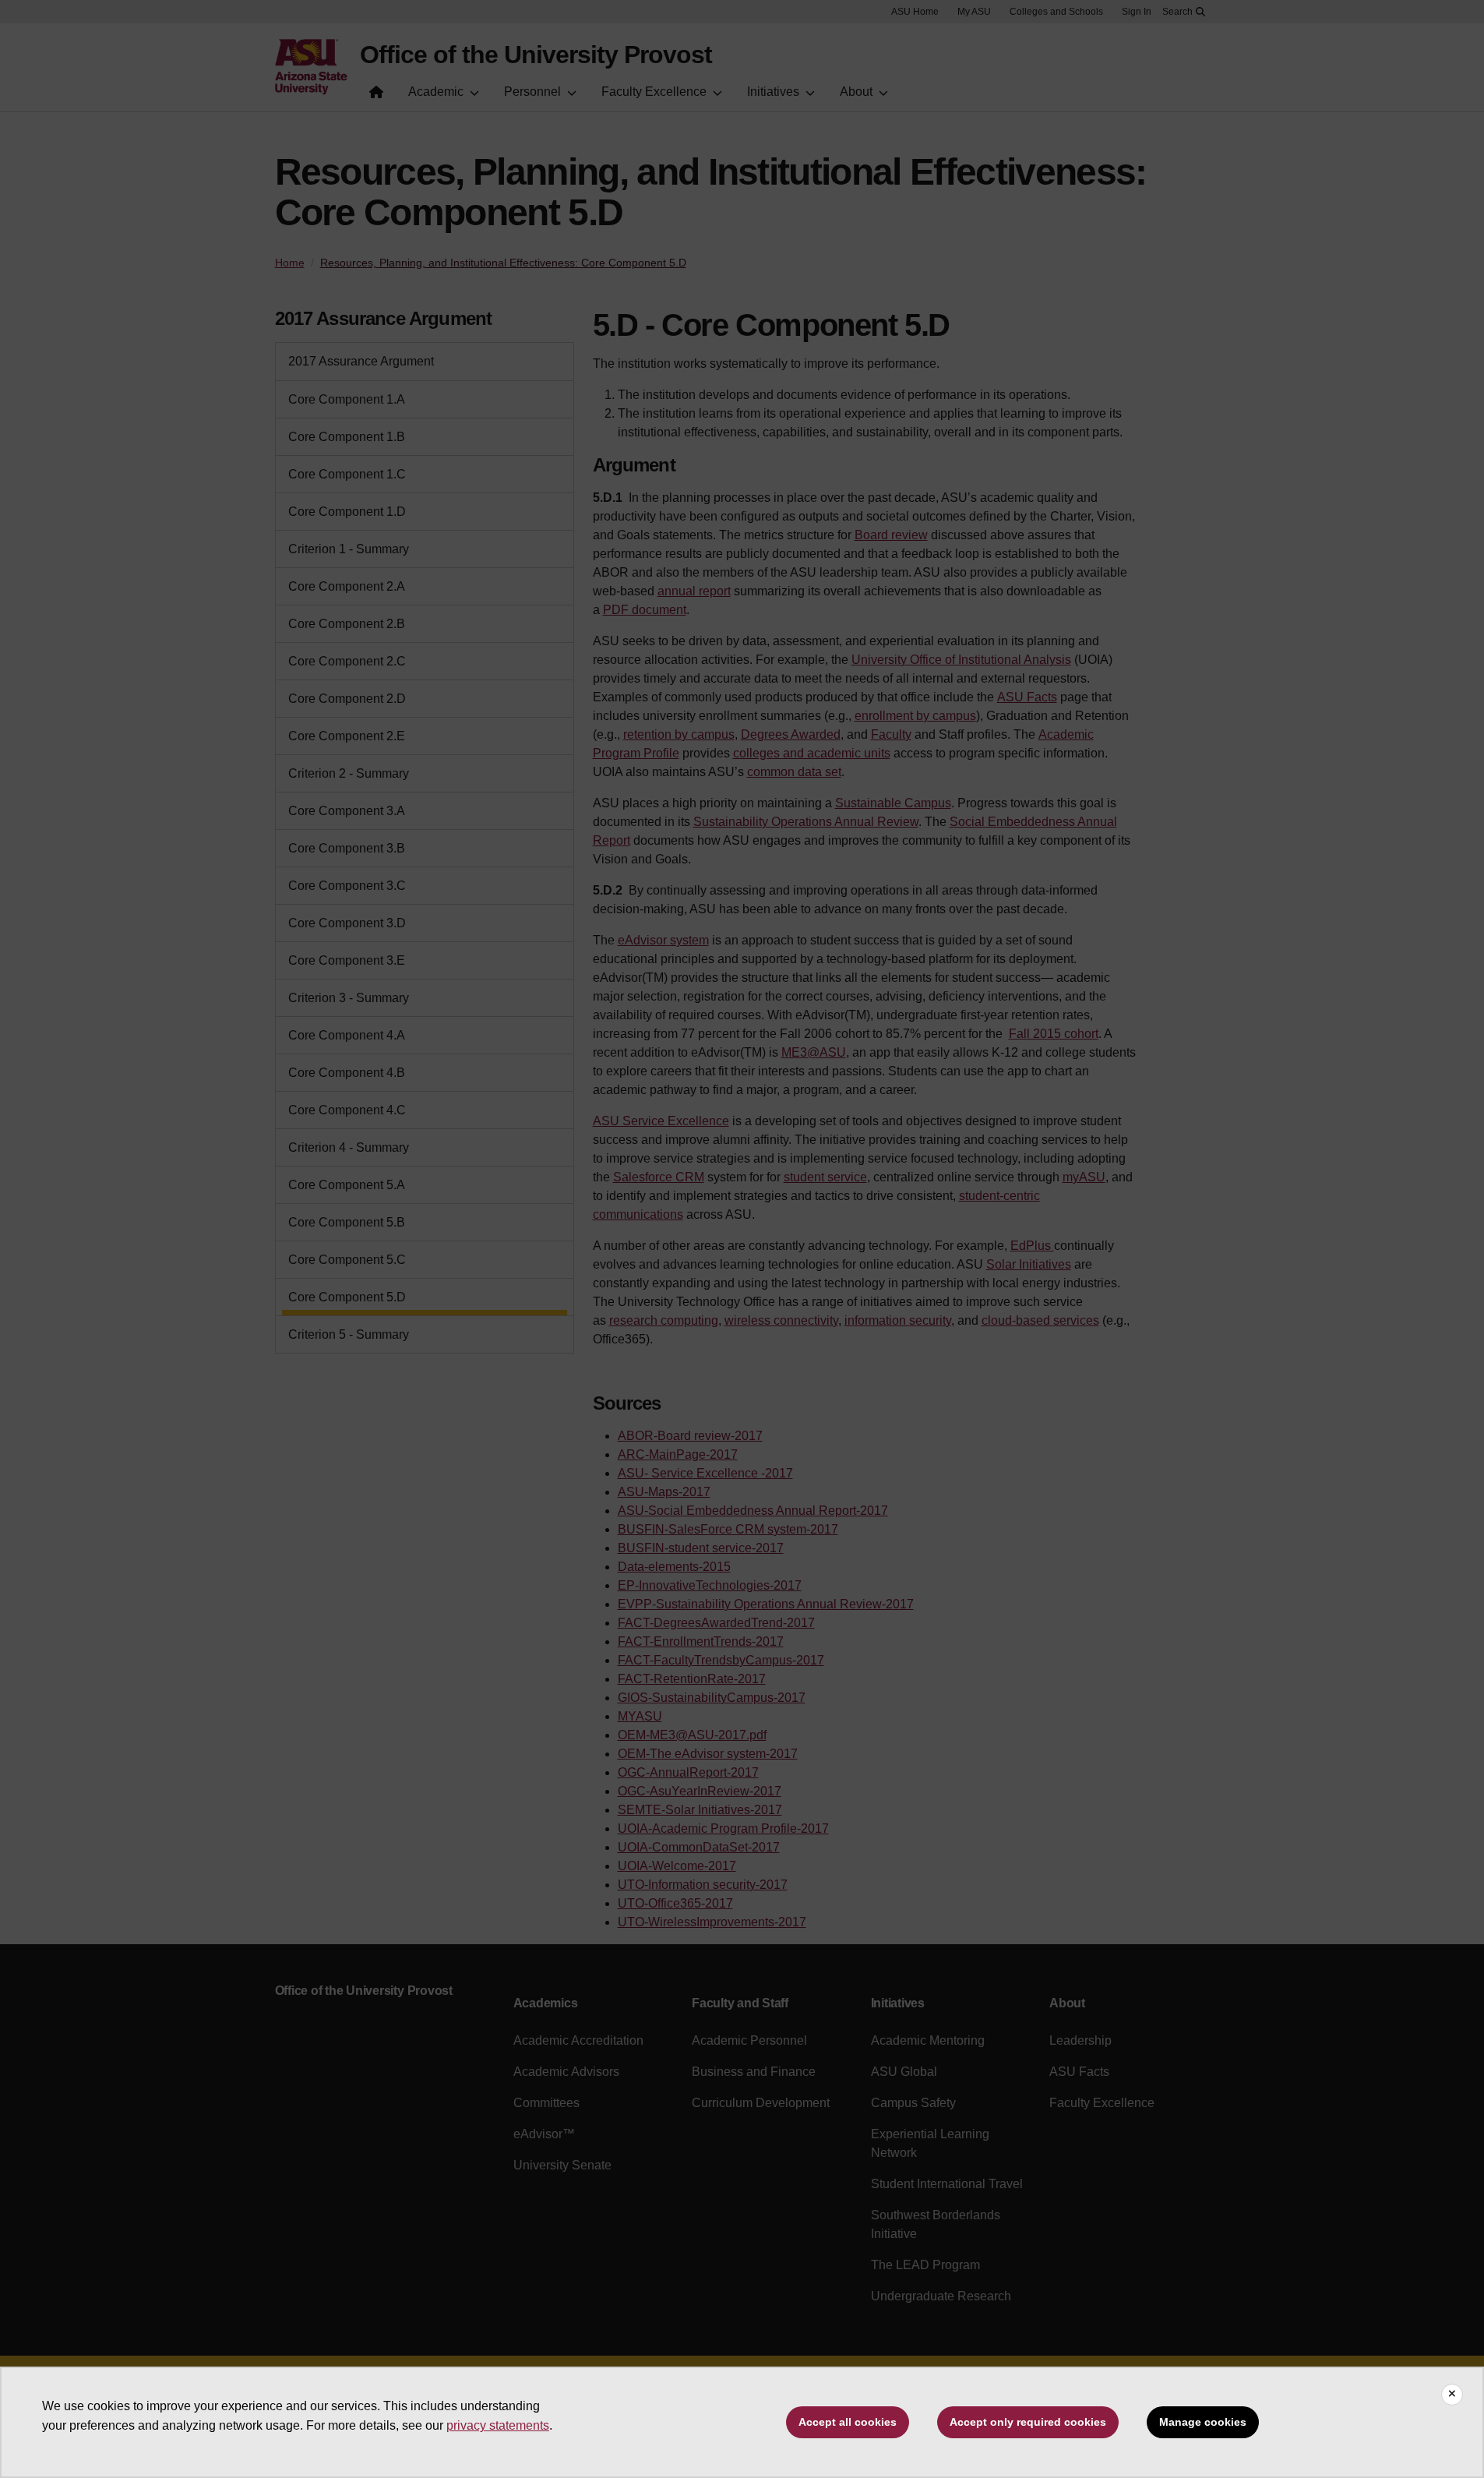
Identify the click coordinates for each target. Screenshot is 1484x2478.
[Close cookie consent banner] (1452, 2395)
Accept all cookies (848, 2422)
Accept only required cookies (1028, 2422)
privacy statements (498, 2425)
